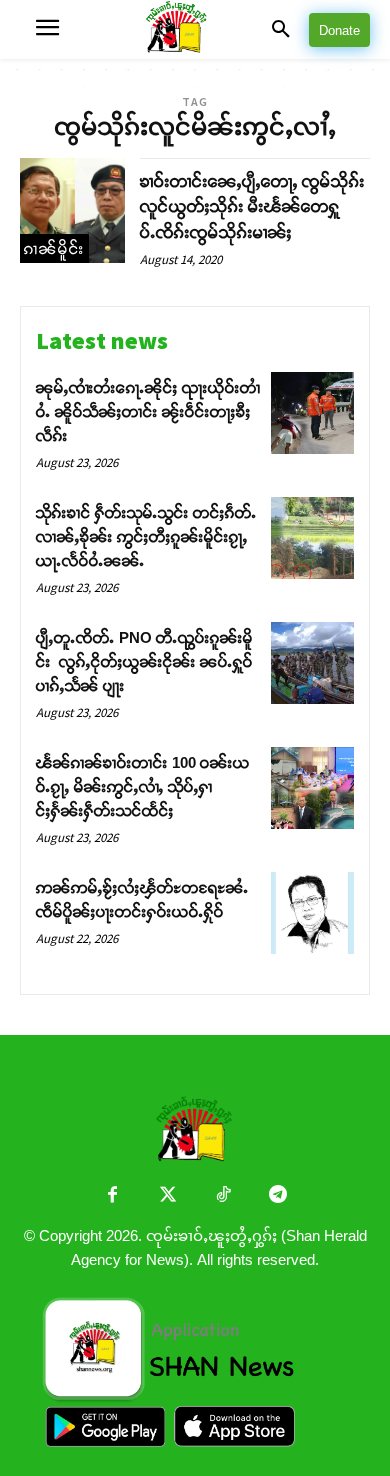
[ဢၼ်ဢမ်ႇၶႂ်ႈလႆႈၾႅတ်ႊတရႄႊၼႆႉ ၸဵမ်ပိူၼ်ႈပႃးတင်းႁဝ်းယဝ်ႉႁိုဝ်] (312, 913)
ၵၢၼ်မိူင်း (54, 248)
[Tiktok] (222, 1196)
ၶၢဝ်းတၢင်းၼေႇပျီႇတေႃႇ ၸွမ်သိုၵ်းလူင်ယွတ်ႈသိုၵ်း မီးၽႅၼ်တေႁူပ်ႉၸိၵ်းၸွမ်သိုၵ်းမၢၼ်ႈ (252, 207)
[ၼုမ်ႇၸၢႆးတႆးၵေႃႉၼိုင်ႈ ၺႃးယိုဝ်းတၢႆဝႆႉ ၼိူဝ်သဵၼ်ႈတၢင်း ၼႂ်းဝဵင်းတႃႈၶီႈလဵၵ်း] (312, 413)
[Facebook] (112, 1196)
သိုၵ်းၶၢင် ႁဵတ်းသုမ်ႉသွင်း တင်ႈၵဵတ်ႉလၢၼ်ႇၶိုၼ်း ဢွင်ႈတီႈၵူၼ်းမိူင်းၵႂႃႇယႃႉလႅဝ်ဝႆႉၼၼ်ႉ (146, 536)
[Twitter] (167, 1196)
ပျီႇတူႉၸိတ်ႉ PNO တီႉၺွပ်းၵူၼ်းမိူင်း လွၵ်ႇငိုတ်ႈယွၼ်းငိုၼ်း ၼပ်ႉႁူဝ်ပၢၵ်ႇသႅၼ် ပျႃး (144, 661)
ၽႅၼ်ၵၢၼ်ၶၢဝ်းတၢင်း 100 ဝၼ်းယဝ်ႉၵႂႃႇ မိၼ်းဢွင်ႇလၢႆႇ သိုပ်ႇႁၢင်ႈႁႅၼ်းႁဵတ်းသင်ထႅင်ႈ (143, 786)
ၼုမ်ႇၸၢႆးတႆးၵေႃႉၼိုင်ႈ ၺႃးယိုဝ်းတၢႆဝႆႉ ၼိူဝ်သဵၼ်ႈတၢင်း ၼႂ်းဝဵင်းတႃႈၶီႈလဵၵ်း (148, 411)
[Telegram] (277, 1196)
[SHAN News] (195, 29)
